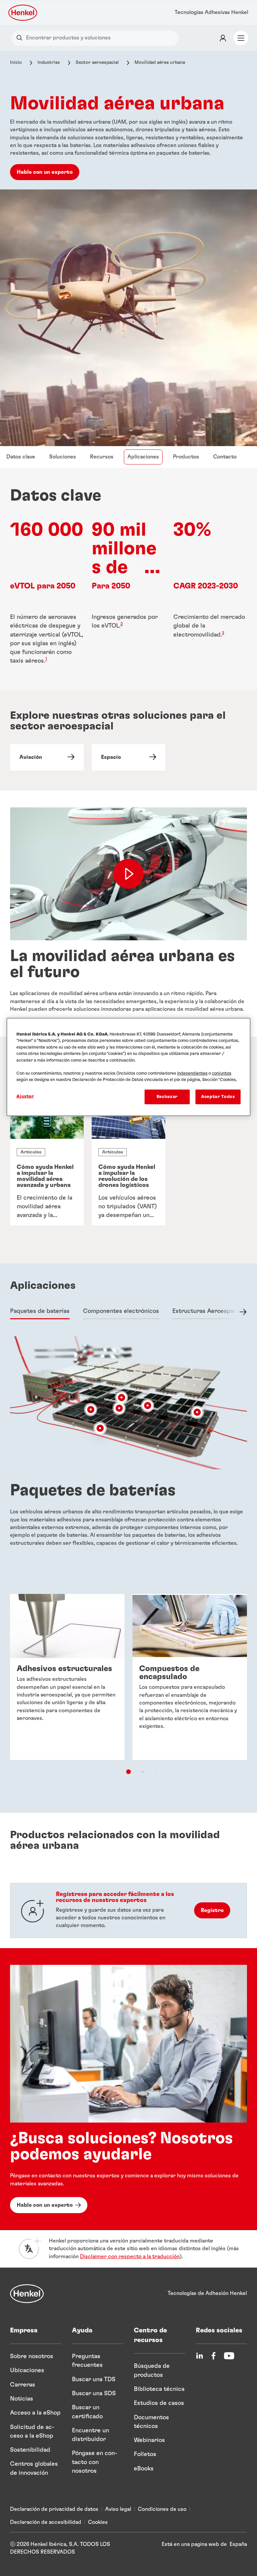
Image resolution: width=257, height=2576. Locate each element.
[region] (128, 1067)
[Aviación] (47, 757)
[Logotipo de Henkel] (23, 13)
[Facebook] (213, 2356)
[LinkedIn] (199, 2356)
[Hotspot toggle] (148, 1405)
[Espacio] (128, 757)
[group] (128, 1162)
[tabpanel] (128, 1170)
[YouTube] (229, 2356)
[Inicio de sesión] (223, 38)
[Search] (21, 38)
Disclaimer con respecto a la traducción (130, 2257)
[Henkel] (27, 2294)
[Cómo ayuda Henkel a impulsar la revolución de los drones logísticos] (128, 1162)
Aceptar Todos (218, 1097)
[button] (155, 567)
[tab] (40, 1312)
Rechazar (167, 1097)
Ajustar (25, 1096)
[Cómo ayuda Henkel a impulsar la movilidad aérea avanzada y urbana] (47, 1162)
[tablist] (128, 1772)
